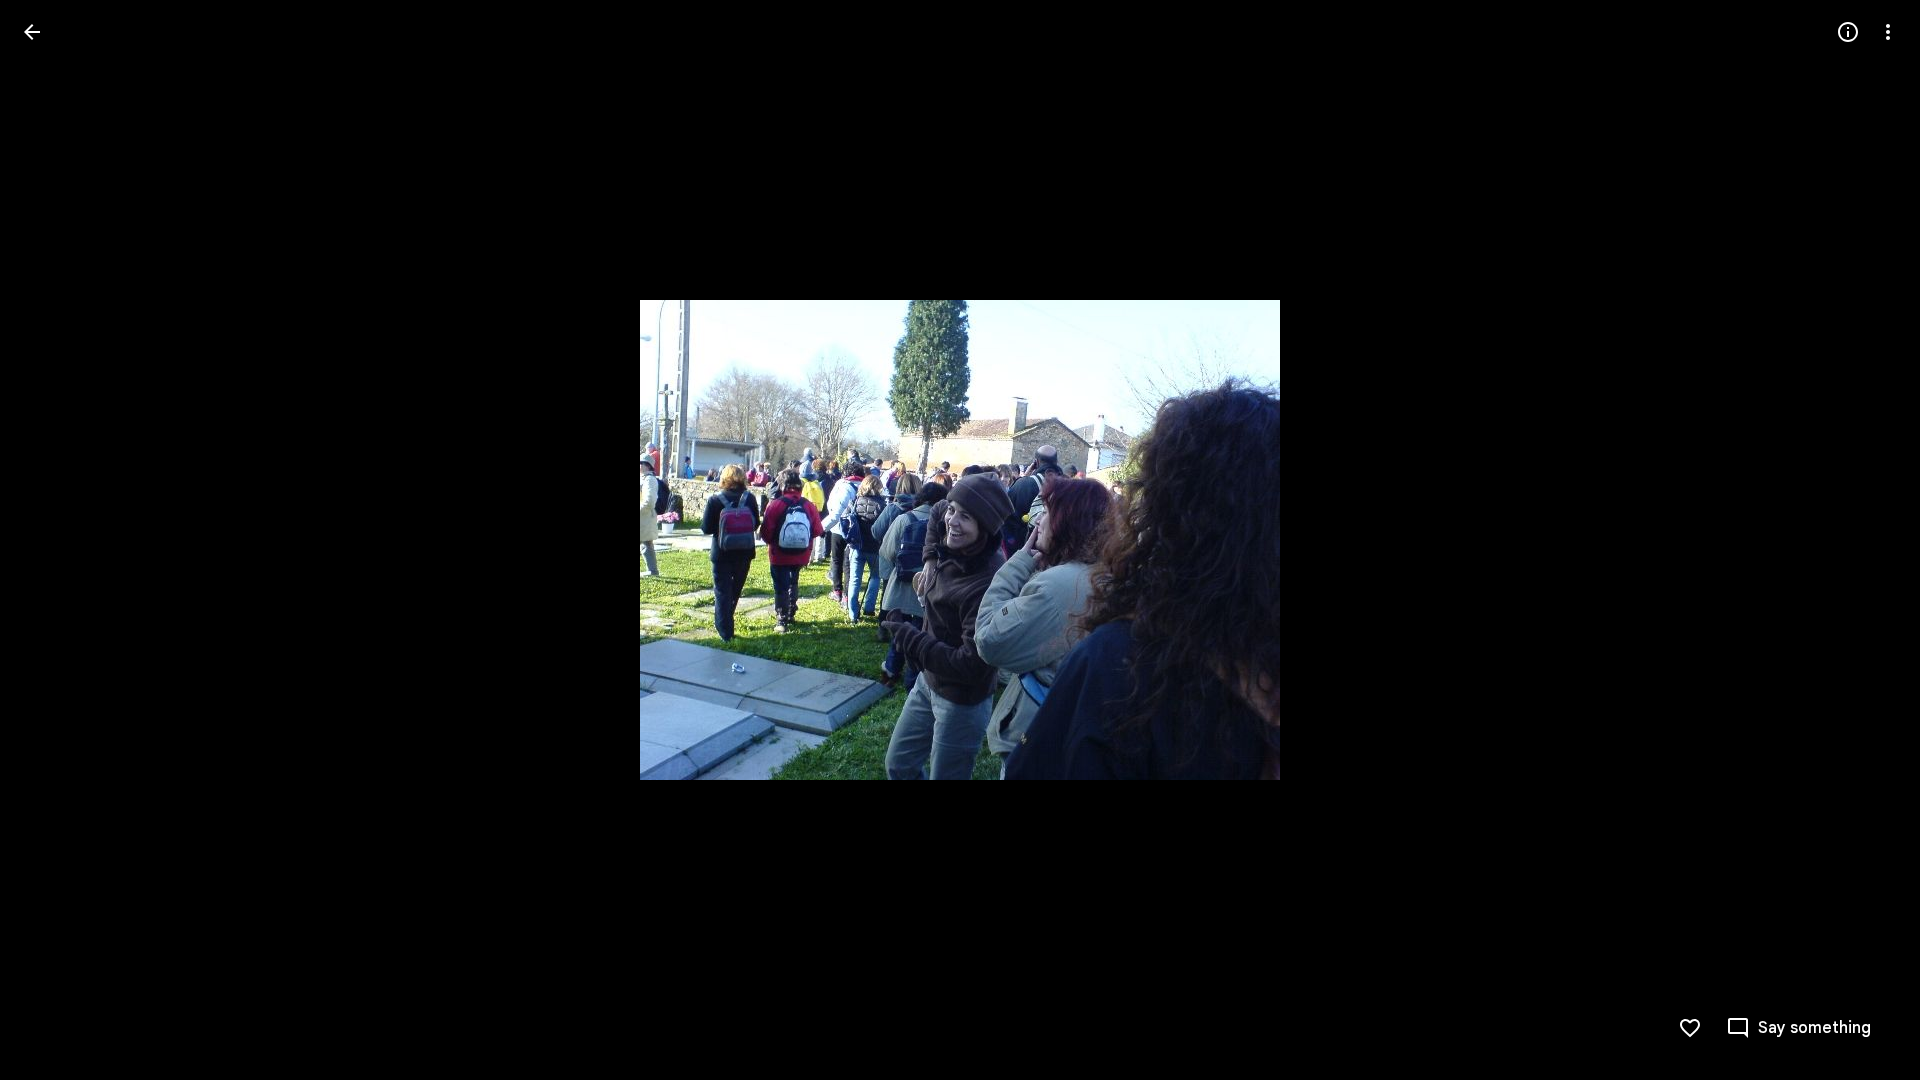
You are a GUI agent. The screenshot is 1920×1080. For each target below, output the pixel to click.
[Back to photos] (32, 32)
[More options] (1888, 32)
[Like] (1690, 1028)
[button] (56, 540)
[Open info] (1848, 32)
